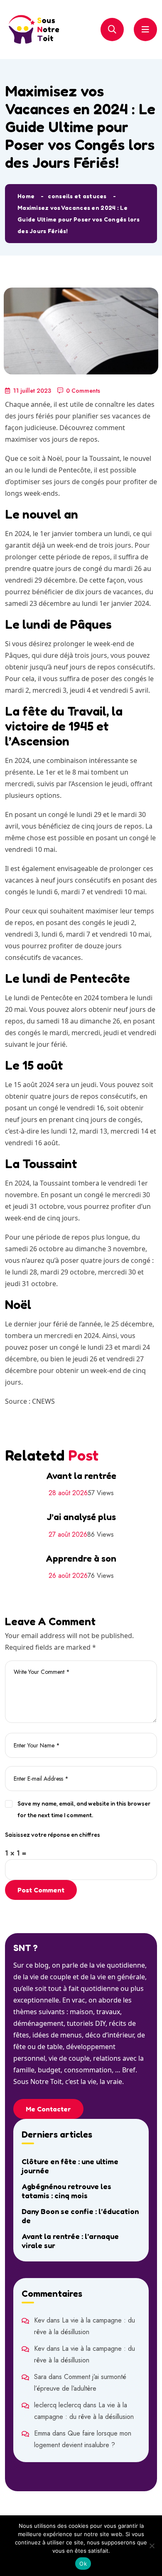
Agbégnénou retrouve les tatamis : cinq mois (66, 2191)
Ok (83, 2564)
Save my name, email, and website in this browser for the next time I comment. (84, 1809)
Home (26, 196)
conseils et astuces (77, 196)
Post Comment (41, 1890)
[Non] (152, 2546)
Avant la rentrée (81, 1476)
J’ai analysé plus (81, 1517)
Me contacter (48, 2109)
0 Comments (83, 391)
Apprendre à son (81, 1558)
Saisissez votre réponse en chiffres (53, 1834)
